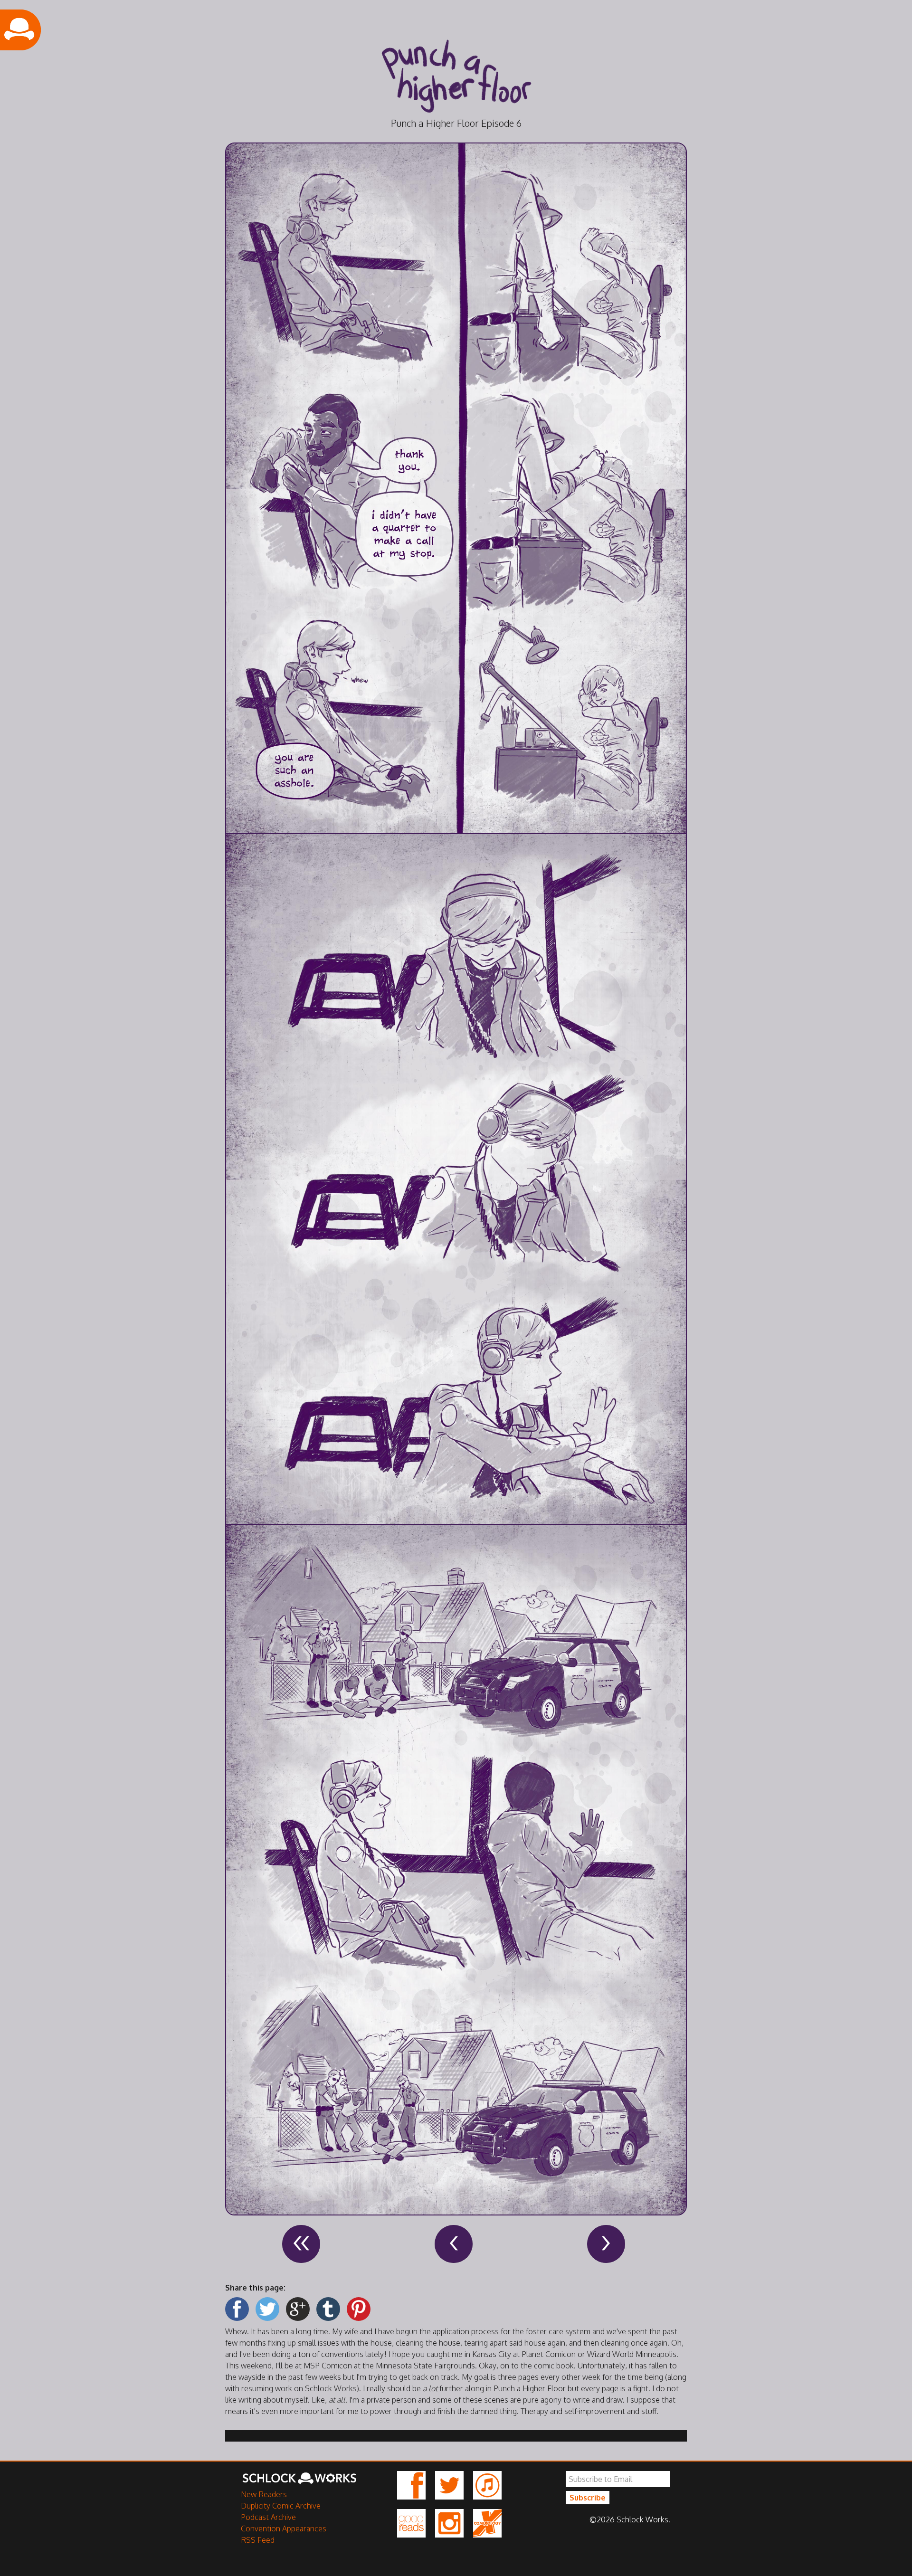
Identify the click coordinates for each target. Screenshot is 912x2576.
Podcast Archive (268, 2517)
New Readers (264, 2494)
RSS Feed (258, 2540)
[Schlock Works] (299, 2483)
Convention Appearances (284, 2528)
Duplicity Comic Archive (281, 2506)
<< (301, 2244)
